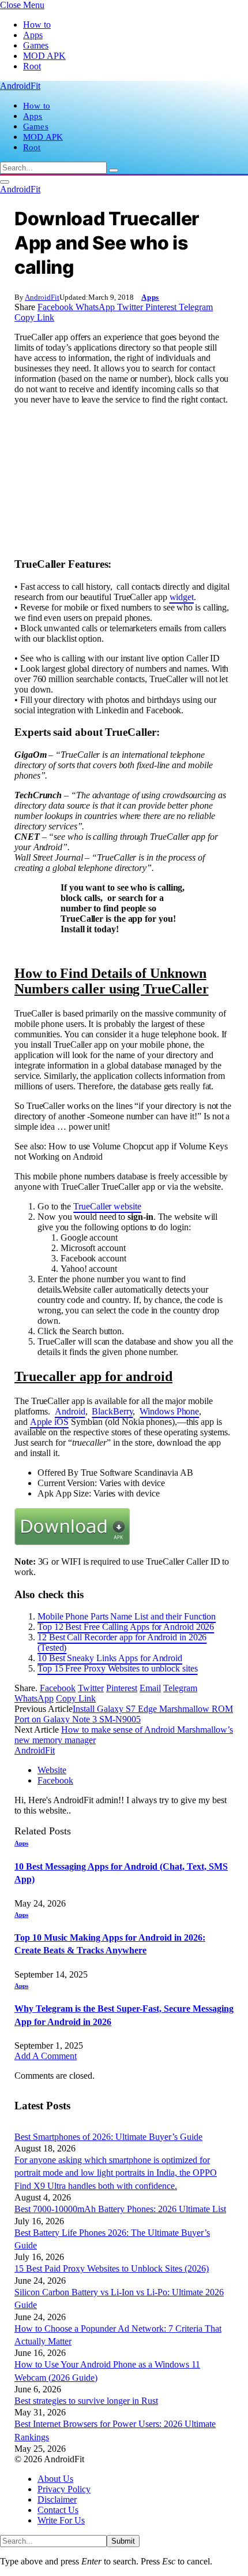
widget (182, 597)
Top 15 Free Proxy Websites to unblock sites (118, 1668)
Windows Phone (169, 1411)
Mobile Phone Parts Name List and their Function (127, 1616)
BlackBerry (112, 1411)
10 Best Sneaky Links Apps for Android (110, 1658)
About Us (55, 2479)
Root (32, 66)
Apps (33, 35)
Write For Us (61, 2520)
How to (37, 25)
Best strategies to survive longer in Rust (86, 2401)
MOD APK (44, 56)
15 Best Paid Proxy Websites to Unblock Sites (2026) (112, 2268)
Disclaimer (57, 2499)
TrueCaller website (107, 1206)
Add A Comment (46, 2056)
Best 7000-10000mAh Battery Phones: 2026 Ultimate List (120, 2209)
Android (70, 1411)
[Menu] (5, 182)
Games (36, 45)
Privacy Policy (64, 2489)
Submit (123, 2541)
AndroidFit (42, 297)
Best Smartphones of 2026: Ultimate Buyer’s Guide (108, 2137)
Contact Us (58, 2510)
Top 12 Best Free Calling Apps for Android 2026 (126, 1627)
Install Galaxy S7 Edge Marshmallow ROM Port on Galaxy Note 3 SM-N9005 (124, 1714)
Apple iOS (49, 1422)
